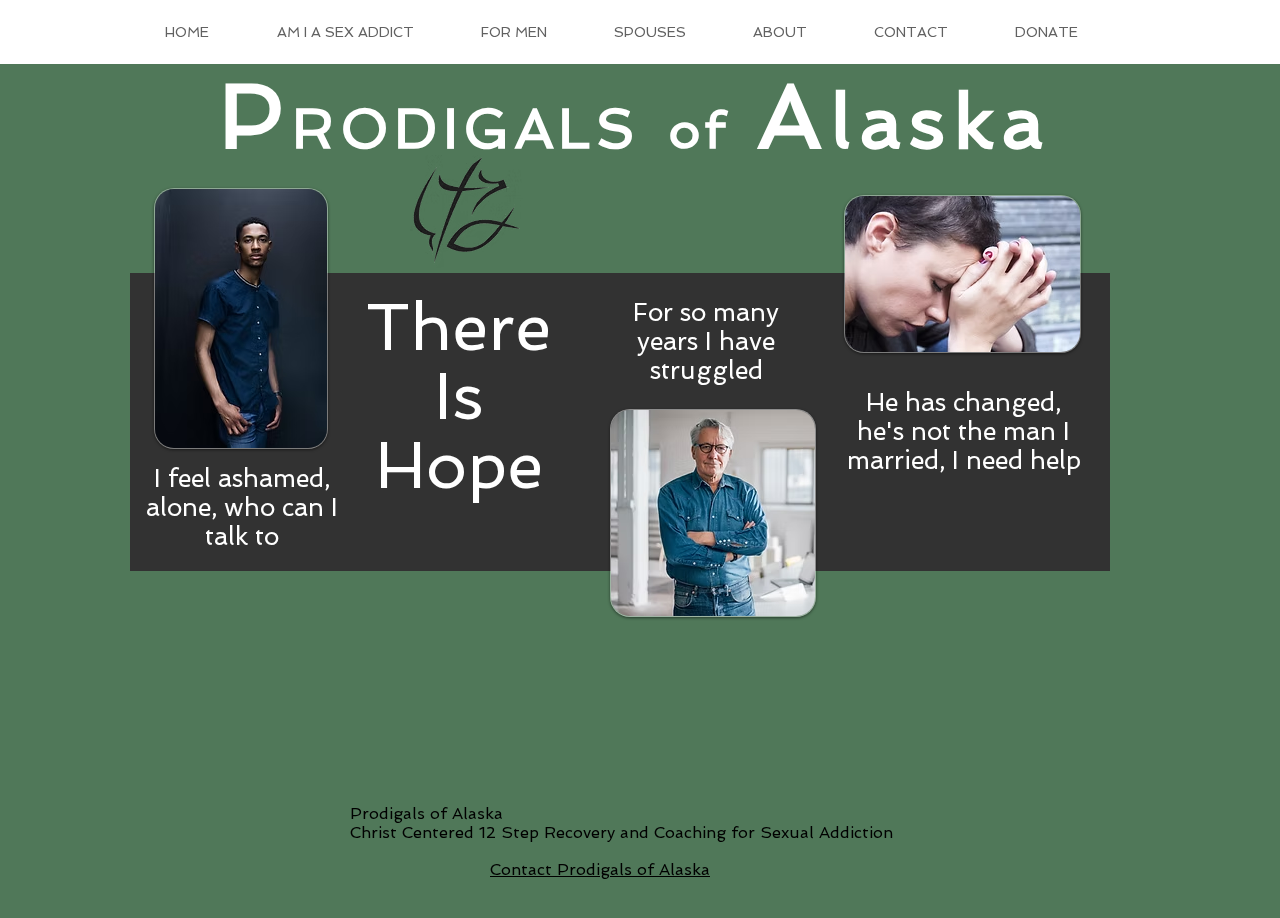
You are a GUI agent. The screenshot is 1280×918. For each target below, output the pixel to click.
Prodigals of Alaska (426, 813)
